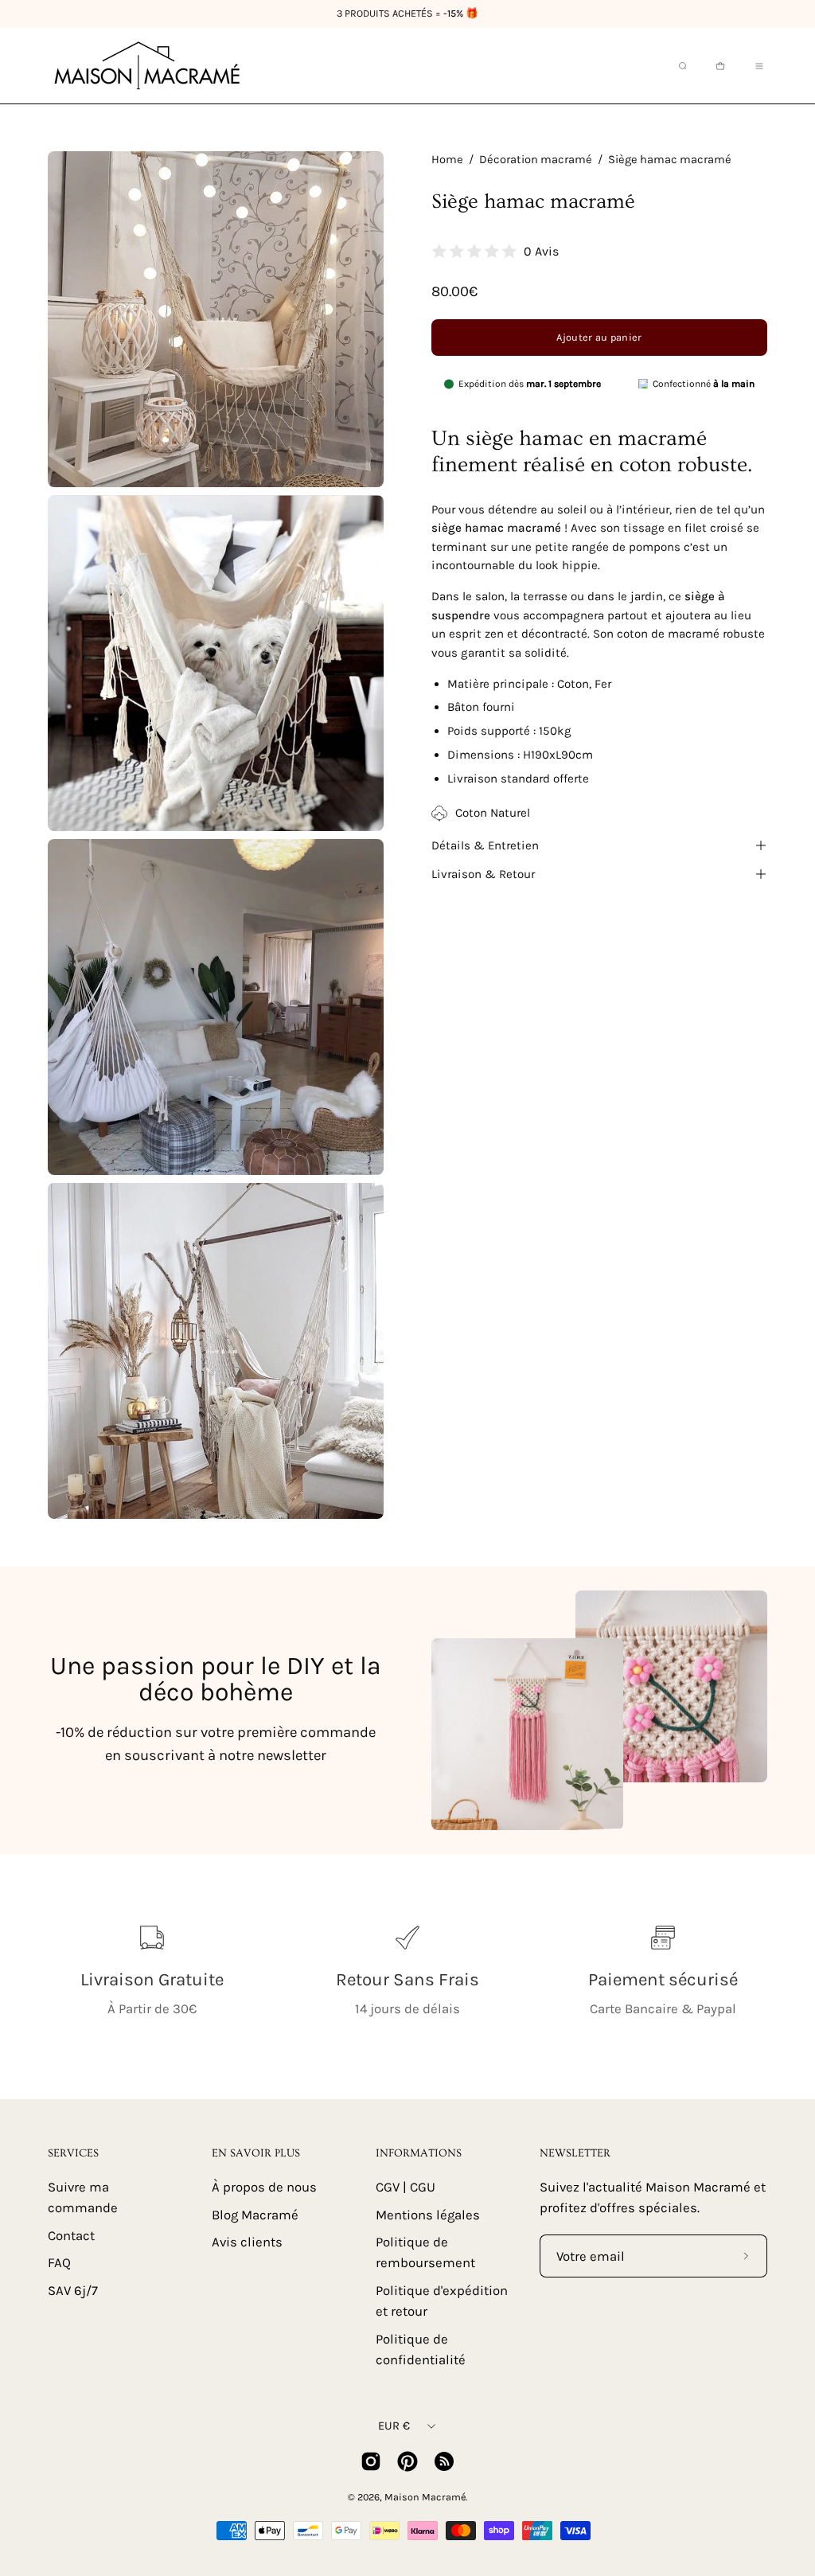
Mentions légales (428, 2214)
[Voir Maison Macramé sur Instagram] (371, 2461)
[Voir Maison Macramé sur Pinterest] (407, 2461)
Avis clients (247, 2242)
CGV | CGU (406, 2187)
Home (447, 160)
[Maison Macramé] (147, 66)
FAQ (59, 2263)
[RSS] (444, 2461)
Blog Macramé (255, 2214)
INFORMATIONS (419, 2153)
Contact (71, 2235)
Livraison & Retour (483, 874)
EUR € (394, 2426)
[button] (681, 66)
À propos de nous (264, 2187)
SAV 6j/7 (73, 2291)
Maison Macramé (425, 2497)
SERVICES (73, 2153)
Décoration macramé (536, 160)
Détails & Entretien (485, 845)
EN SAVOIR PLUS (256, 2153)
